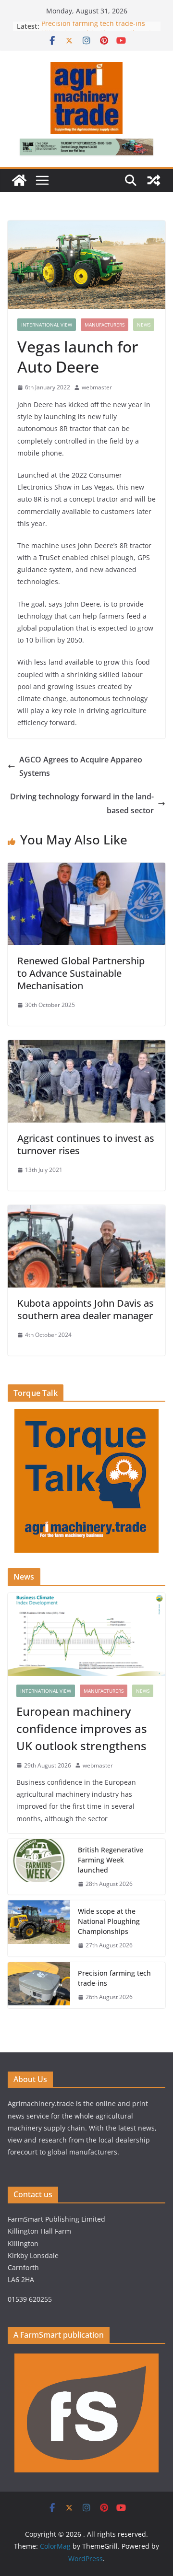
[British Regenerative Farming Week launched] (39, 1867)
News (144, 325)
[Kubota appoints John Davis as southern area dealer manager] (86, 1212)
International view (47, 325)
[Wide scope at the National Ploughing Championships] (39, 1928)
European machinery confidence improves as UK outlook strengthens (82, 1728)
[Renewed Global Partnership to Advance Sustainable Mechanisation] (86, 869)
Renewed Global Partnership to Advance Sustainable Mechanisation (81, 973)
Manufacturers (105, 325)
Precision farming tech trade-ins (94, 26)
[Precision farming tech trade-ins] (39, 1985)
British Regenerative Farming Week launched (111, 1860)
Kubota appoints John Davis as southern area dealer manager (86, 1309)
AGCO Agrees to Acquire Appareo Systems (81, 767)
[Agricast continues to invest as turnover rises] (86, 1047)
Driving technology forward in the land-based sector (82, 803)
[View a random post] (154, 180)
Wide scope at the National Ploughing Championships (109, 1921)
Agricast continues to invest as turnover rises (86, 1144)
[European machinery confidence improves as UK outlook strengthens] (86, 1634)
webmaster (97, 387)
